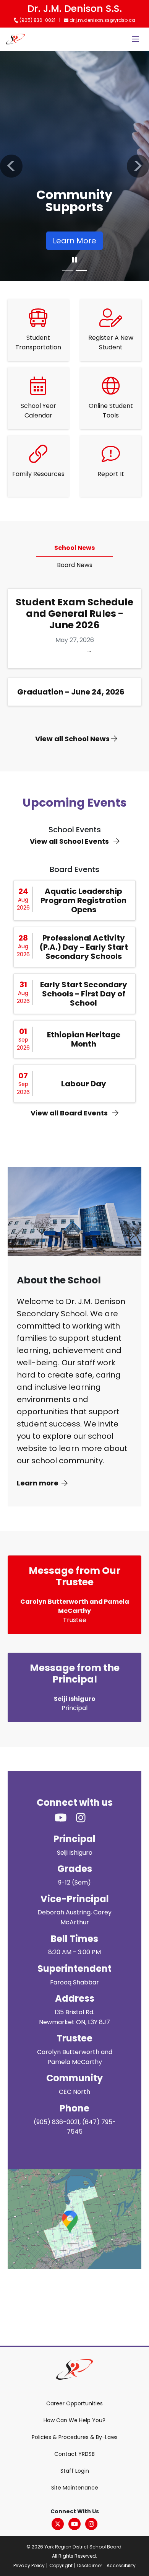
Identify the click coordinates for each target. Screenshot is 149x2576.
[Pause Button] (74, 260)
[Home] (15, 39)
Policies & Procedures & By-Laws (75, 2437)
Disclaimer (90, 2565)
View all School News (73, 739)
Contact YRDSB (74, 2454)
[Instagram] (91, 2524)
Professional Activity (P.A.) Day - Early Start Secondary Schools (84, 947)
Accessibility (121, 2565)
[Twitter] (58, 2524)
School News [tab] (74, 548)
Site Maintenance (75, 2488)
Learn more (38, 1483)
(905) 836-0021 (37, 20)
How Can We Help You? (74, 2420)
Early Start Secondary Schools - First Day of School (84, 994)
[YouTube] (74, 2524)
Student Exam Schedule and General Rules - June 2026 (74, 614)
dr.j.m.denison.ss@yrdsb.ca (102, 20)
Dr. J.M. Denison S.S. (75, 9)
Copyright (61, 2565)
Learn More (74, 241)
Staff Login (75, 2471)
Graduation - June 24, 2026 (71, 692)
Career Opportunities (74, 2403)
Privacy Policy (29, 2565)
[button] (11, 166)
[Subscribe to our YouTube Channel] (65, 1818)
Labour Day (84, 1084)
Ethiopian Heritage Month (84, 1039)
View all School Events (70, 841)
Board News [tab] (75, 565)
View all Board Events (70, 1113)
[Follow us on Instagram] (85, 1818)
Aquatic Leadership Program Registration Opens (83, 900)
